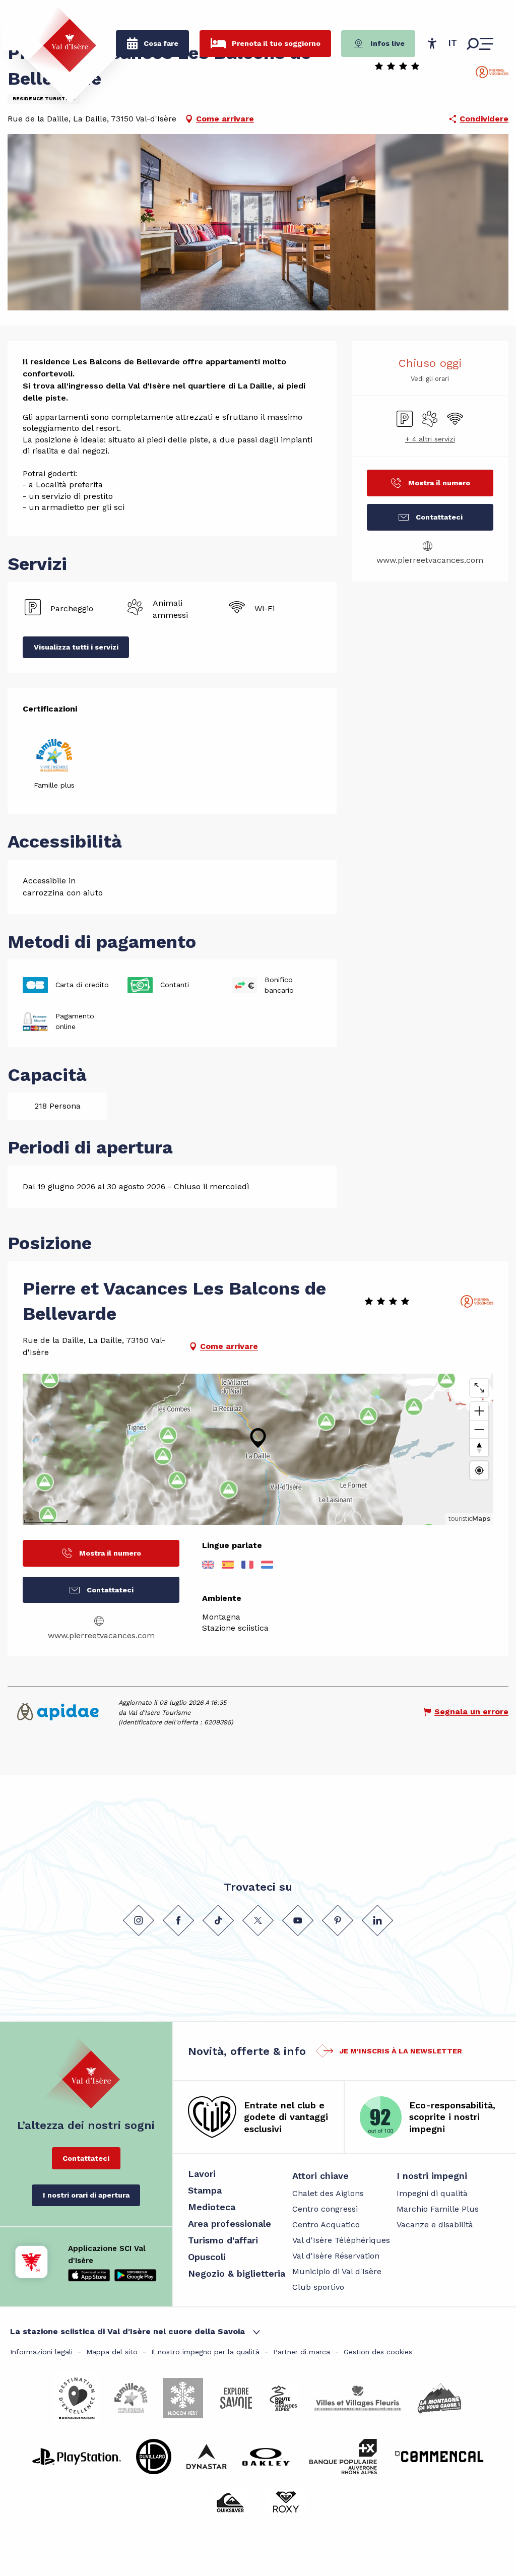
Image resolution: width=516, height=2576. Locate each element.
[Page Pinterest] (338, 1920)
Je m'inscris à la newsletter (401, 2051)
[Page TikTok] (218, 1920)
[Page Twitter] (258, 1920)
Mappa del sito (112, 2352)
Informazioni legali (41, 2352)
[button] (453, 43)
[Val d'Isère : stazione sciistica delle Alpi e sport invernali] (61, 39)
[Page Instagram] (139, 1920)
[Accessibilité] (432, 43)
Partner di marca (302, 2352)
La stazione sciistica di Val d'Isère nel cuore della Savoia (127, 2331)
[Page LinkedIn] (377, 1920)
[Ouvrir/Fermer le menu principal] (480, 44)
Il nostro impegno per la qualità (205, 2352)
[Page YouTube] (298, 1920)
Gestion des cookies (378, 2352)
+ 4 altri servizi (430, 439)
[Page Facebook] (178, 1920)
